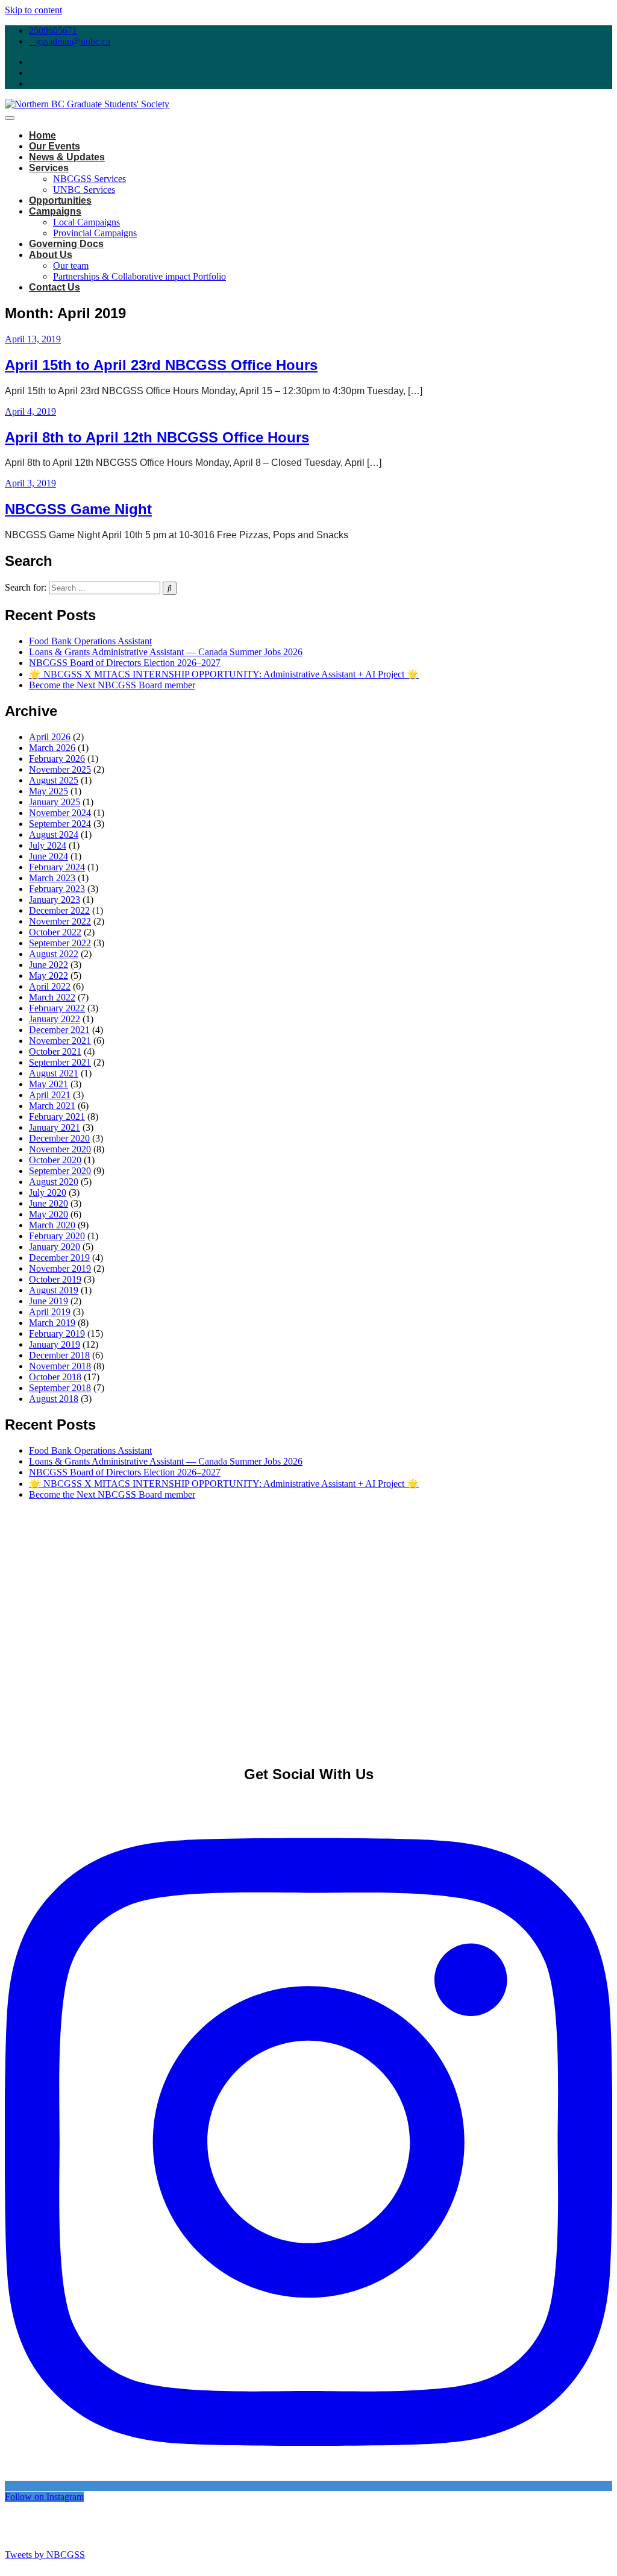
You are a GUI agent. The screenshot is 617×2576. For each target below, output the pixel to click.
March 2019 (52, 1323)
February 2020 (57, 1236)
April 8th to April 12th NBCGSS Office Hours (157, 437)
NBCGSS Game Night (78, 509)
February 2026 (57, 759)
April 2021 (50, 1095)
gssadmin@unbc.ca (73, 41)
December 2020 (59, 1138)
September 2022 (60, 943)
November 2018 (60, 1366)
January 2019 (55, 1344)
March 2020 (52, 1225)
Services (49, 168)
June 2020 (49, 1203)
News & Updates (67, 157)
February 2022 (57, 1008)
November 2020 (60, 1149)
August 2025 (54, 780)
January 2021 (55, 1127)
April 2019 (50, 1312)
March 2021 (52, 1106)
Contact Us (55, 287)
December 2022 (59, 910)
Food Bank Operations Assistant (90, 641)
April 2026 (50, 737)
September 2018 (60, 1388)
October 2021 (55, 1051)
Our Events (55, 146)
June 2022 (49, 965)
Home (42, 135)
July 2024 (48, 845)
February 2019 (57, 1334)
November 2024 (60, 813)
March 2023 (52, 878)
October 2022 (55, 932)
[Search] (170, 588)
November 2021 (60, 1041)
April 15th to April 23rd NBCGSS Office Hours (161, 365)
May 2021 (49, 1084)
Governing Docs (66, 244)
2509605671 (53, 30)
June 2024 (49, 856)
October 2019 (55, 1279)
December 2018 (59, 1355)
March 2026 (52, 748)
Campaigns (55, 211)
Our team (71, 265)
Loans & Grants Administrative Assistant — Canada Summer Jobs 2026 (166, 652)
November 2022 (60, 921)
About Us (51, 255)
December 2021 (59, 1030)
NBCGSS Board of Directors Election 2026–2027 (125, 663)
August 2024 (54, 834)
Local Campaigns (86, 222)
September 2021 (60, 1062)
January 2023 (55, 900)
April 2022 (50, 986)
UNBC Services (84, 190)
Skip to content (33, 10)
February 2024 (57, 867)
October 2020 (55, 1160)
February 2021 (57, 1117)
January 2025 (55, 802)
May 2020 (49, 1214)
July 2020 (48, 1192)
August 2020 (54, 1182)
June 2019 (49, 1301)
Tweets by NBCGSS (45, 2555)
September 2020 (60, 1171)
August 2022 (54, 954)
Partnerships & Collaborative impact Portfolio (139, 276)
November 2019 (60, 1268)
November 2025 (60, 769)
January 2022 (55, 1019)
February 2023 (57, 889)
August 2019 (54, 1290)
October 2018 (55, 1377)
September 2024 (60, 824)
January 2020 (55, 1247)
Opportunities (60, 200)
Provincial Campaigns (95, 233)
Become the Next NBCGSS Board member (112, 685)
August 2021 (54, 1073)
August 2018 (54, 1399)
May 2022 (49, 975)
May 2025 (49, 791)
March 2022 (52, 997)
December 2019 (59, 1258)
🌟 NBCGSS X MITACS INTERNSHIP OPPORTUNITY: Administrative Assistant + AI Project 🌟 (224, 674)
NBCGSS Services (89, 179)
